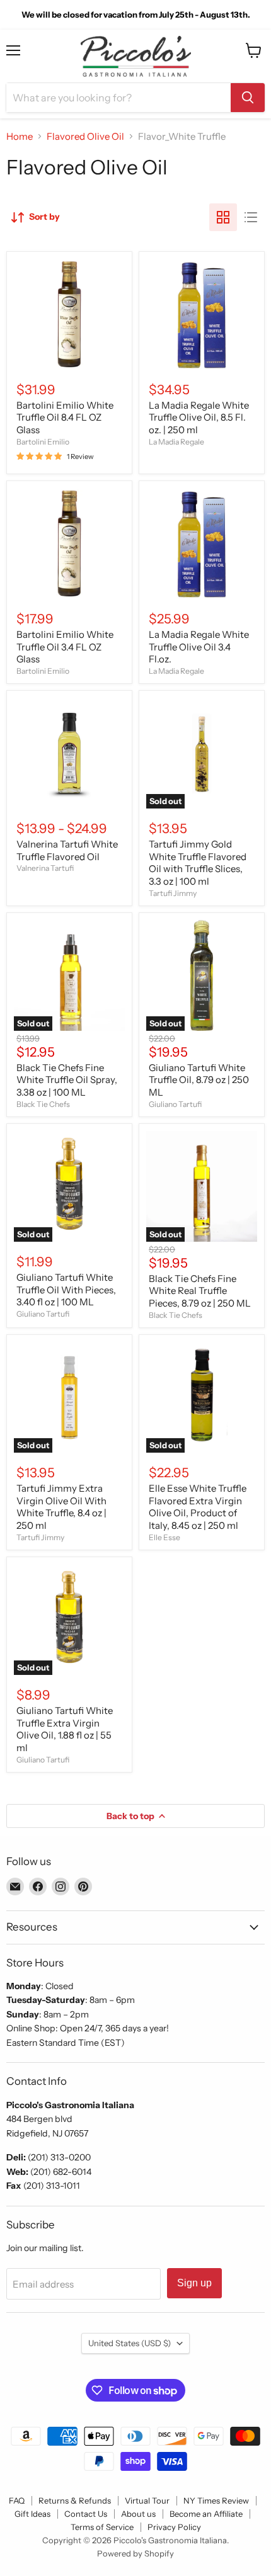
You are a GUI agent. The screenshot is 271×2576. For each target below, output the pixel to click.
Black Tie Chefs (43, 1104)
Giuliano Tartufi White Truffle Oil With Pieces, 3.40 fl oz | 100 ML (66, 1290)
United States (130, 2343)
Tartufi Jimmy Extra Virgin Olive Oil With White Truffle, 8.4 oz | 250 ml (61, 1507)
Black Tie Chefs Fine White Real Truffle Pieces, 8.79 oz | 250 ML (200, 1291)
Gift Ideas (32, 2514)
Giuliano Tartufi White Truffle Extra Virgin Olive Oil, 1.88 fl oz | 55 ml (65, 1729)
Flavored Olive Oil (85, 136)
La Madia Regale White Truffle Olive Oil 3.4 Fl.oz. (199, 647)
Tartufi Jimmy (173, 893)
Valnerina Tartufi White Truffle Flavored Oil (67, 850)
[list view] (251, 217)
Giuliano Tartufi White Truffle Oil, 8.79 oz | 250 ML (199, 1080)
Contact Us (86, 2514)
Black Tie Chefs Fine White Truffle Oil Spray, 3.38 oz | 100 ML (67, 1080)
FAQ (17, 2500)
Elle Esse (164, 1537)
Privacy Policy (174, 2527)
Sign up (194, 2283)
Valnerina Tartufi (45, 868)
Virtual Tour (147, 2500)
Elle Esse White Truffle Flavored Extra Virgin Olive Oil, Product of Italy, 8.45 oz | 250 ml (198, 1507)
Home (20, 136)
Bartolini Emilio (43, 442)
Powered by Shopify (135, 2553)
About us (138, 2514)
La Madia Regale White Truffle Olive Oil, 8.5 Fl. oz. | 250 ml (199, 417)
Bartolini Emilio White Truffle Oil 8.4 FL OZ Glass (65, 417)
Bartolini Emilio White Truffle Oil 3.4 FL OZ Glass (65, 647)
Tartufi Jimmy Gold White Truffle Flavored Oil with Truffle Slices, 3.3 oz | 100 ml (198, 863)
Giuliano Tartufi (175, 1104)
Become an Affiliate (206, 2514)
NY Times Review (216, 2500)
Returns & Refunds (75, 2500)
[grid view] (223, 217)
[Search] (248, 98)
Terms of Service (102, 2527)
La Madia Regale (176, 442)
